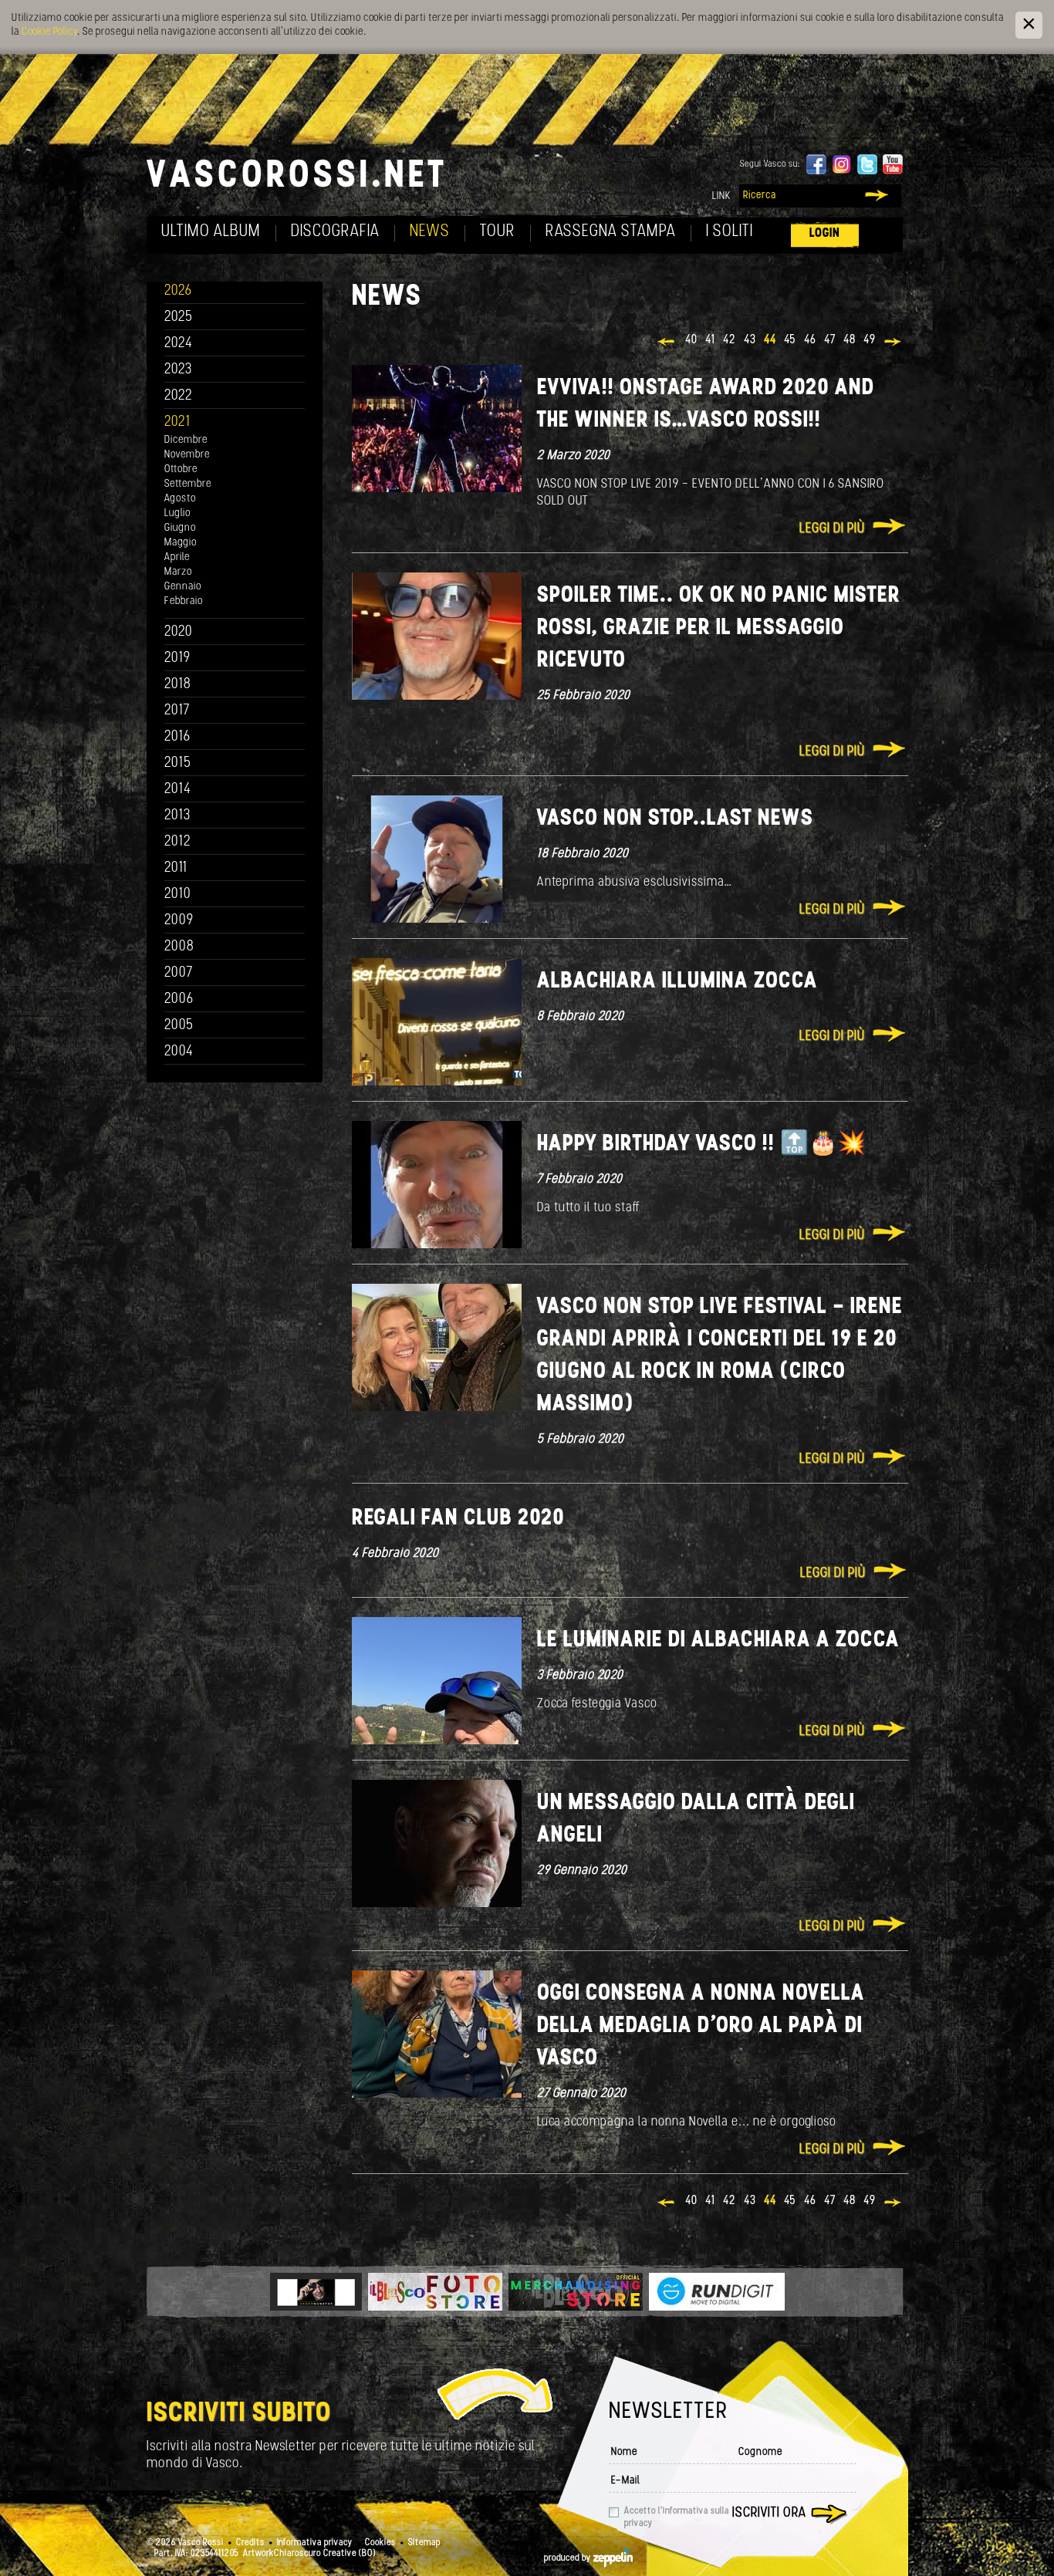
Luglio (177, 513)
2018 (178, 685)
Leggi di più (832, 529)
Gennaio (183, 587)
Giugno (180, 528)
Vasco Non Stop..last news (675, 819)
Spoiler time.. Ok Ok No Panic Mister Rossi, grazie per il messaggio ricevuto (719, 628)
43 (750, 340)
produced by (569, 2558)
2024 (179, 344)
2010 (178, 895)
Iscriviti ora (769, 2514)
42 (730, 340)
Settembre (188, 484)
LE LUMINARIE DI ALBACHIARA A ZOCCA (718, 1641)
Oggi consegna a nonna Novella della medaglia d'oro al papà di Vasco (701, 2026)
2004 (179, 1052)
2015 (178, 763)
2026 (178, 291)
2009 (179, 921)
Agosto (180, 499)
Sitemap (424, 2543)
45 (790, 340)
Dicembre (186, 440)
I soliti (730, 232)
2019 (177, 658)
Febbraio (184, 601)
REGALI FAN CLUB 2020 (458, 1519)
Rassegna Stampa (611, 232)
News (430, 232)
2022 (179, 396)
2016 (177, 737)
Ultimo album (211, 232)
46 (810, 340)
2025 (179, 317)
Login (825, 233)
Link (721, 196)
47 (830, 340)
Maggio (181, 543)
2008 (179, 947)
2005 (179, 1026)
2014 (178, 790)
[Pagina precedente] (667, 343)
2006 (179, 999)
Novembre (187, 455)
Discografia (335, 232)
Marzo (178, 572)
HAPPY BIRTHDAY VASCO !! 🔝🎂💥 (701, 1145)
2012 (178, 842)
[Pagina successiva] (894, 343)
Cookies (380, 2543)
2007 (179, 973)
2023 (178, 370)
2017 (177, 711)
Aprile (177, 557)
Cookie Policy (49, 32)
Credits (250, 2543)
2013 (177, 816)
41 (710, 340)
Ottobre (181, 469)
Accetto (677, 2517)
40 (691, 340)
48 (850, 340)
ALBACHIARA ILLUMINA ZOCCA (677, 982)
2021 (177, 422)
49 (870, 340)
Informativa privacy (315, 2543)
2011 (176, 868)
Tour (498, 232)
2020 (179, 632)
